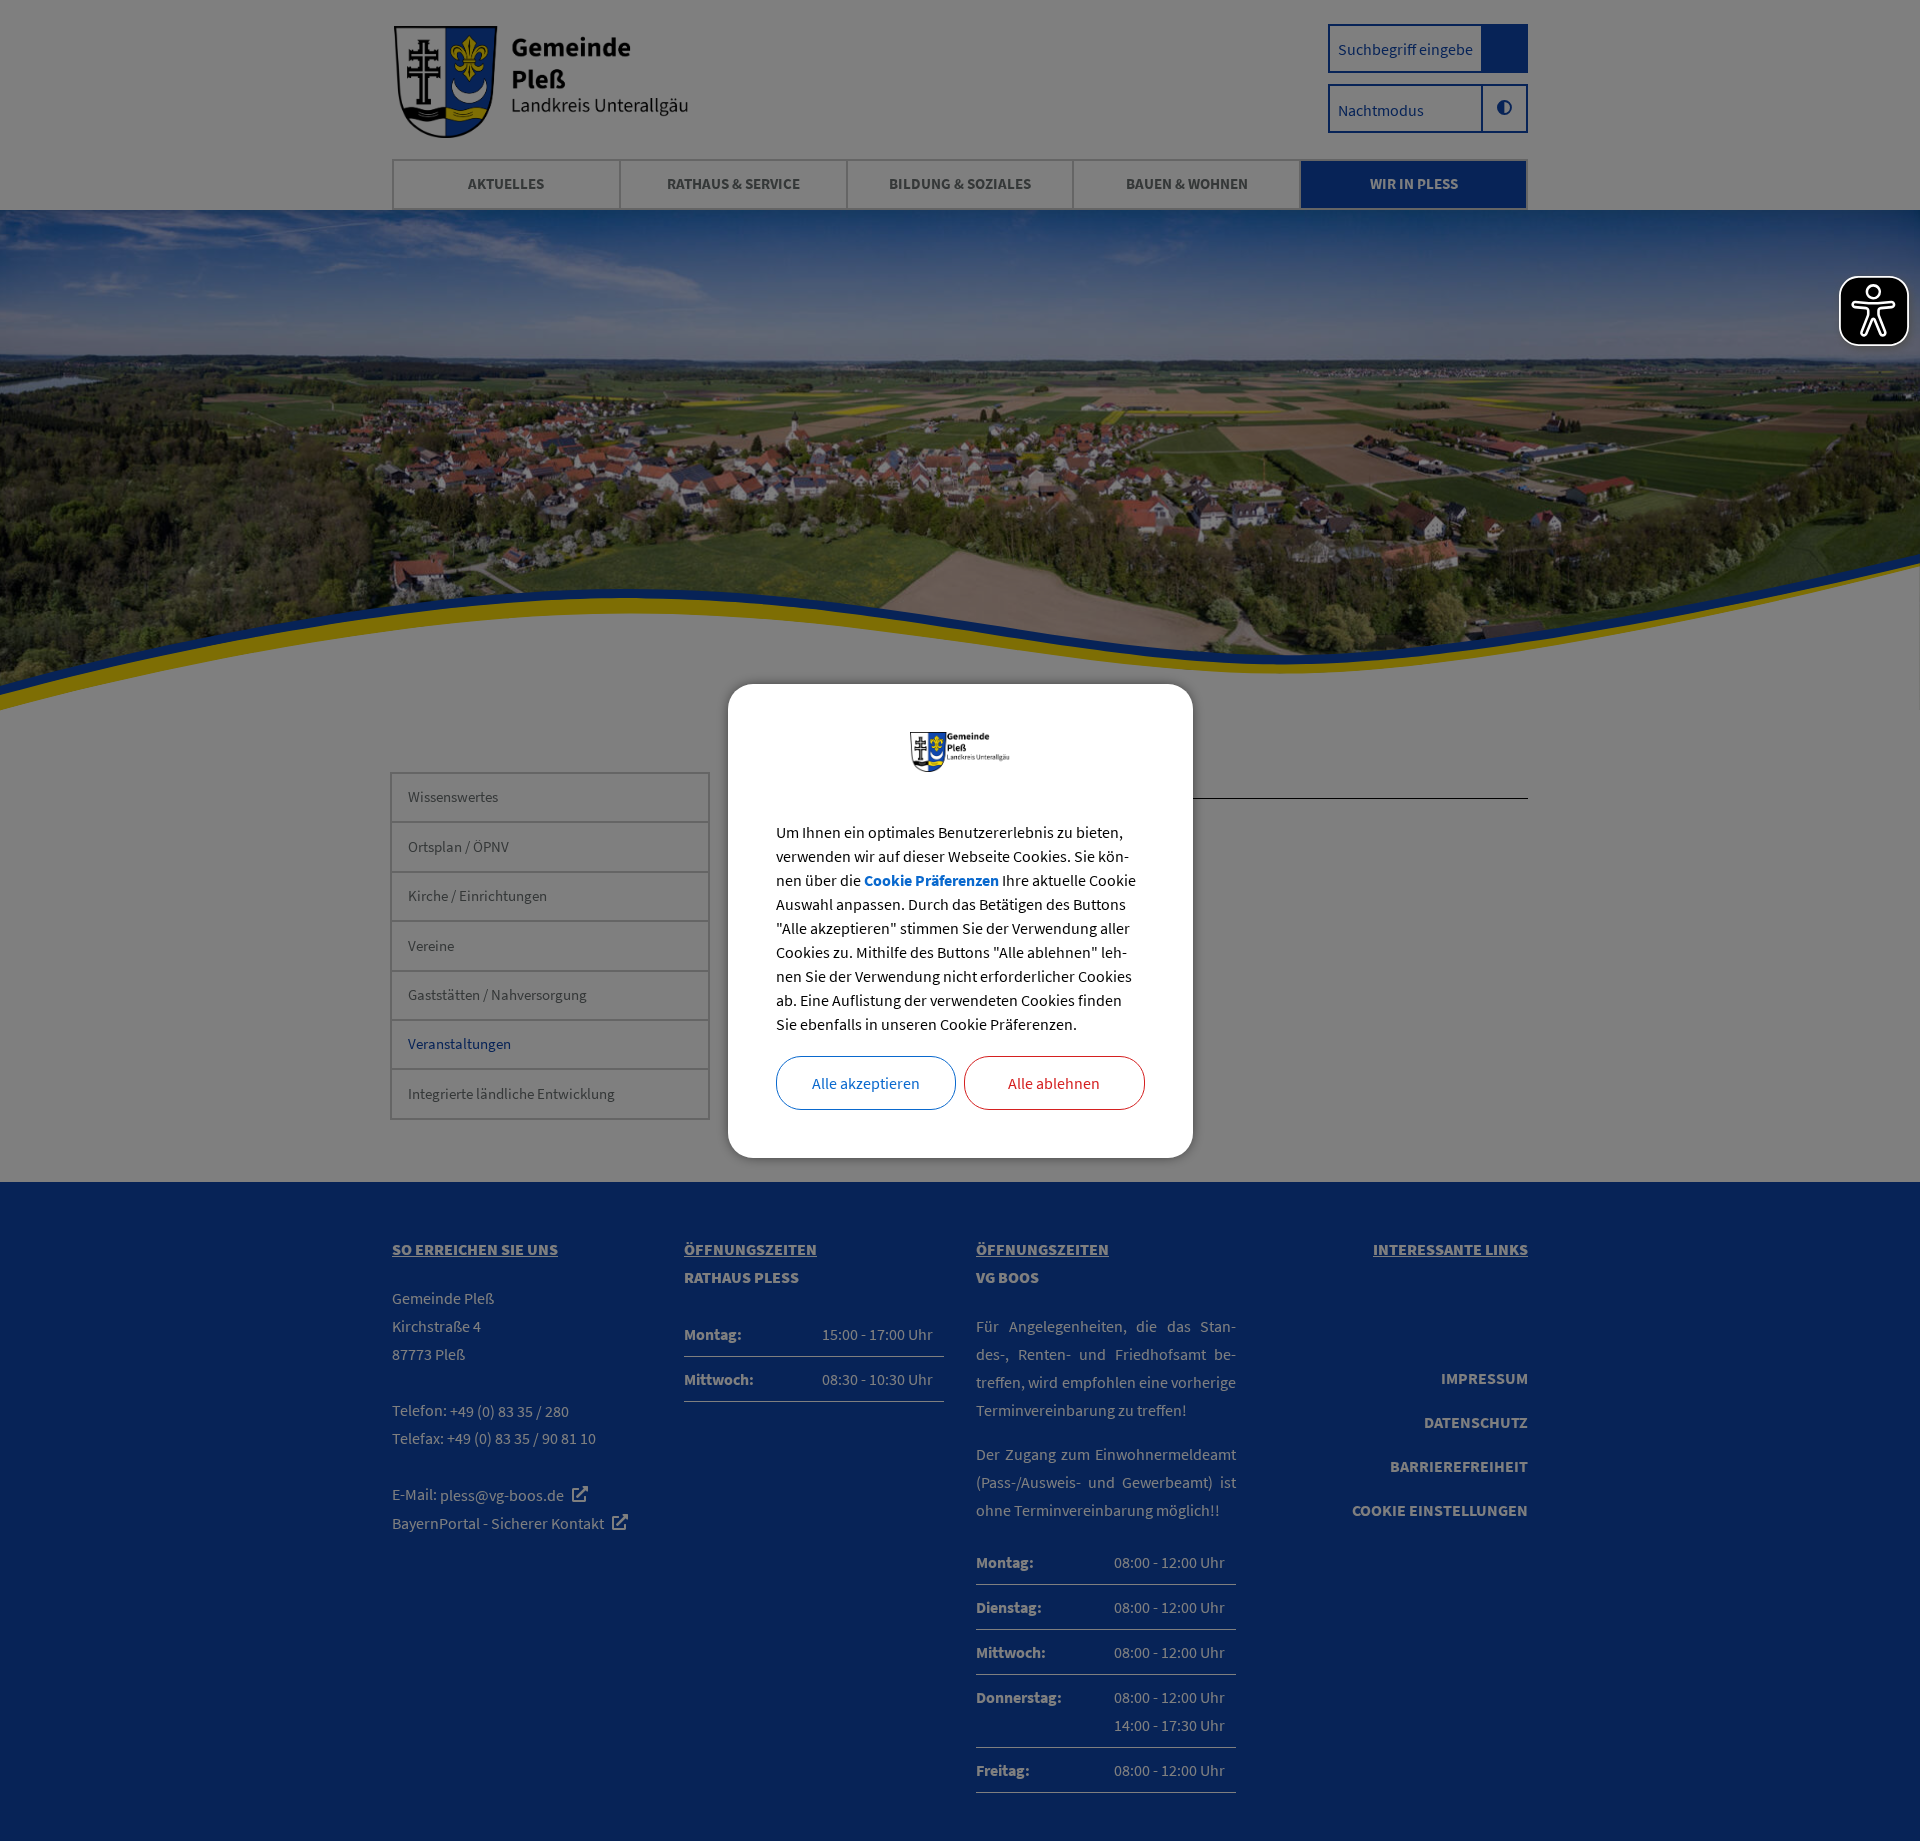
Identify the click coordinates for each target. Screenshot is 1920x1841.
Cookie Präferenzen (931, 880)
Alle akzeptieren (866, 1083)
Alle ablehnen (1054, 1083)
